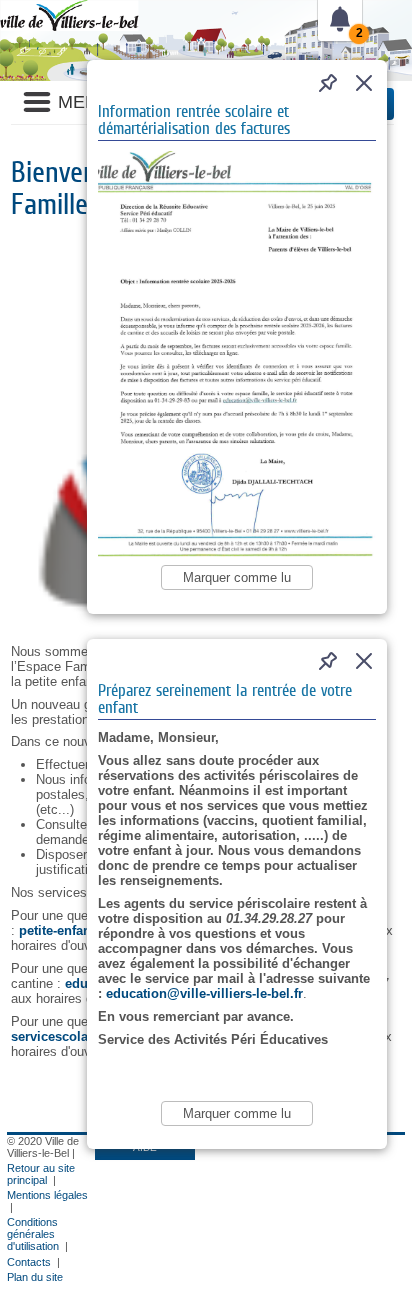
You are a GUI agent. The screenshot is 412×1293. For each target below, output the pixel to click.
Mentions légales (47, 1195)
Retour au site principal (41, 1174)
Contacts (29, 1262)
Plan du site (35, 1277)
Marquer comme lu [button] (237, 577)
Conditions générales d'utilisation (33, 1234)
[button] (364, 83)
